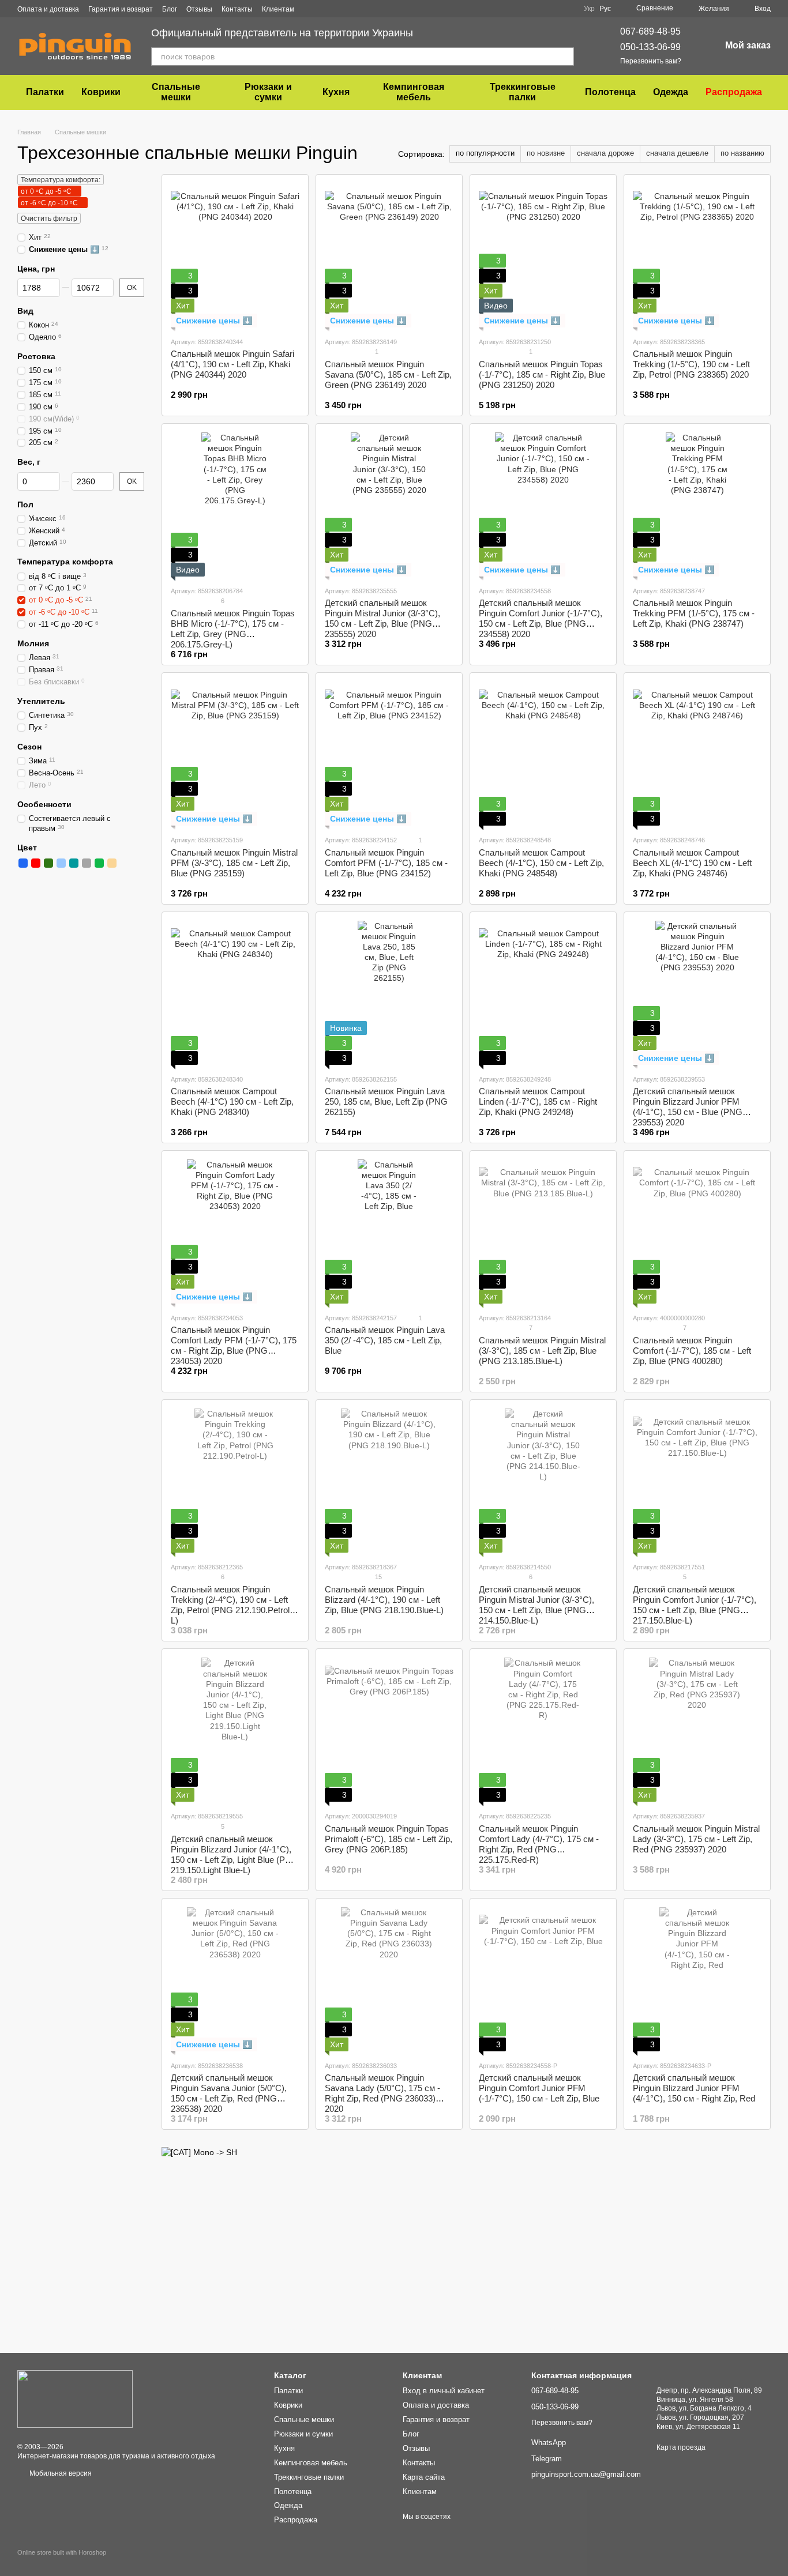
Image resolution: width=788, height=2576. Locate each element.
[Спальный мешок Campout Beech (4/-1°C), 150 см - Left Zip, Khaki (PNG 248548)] (543, 754)
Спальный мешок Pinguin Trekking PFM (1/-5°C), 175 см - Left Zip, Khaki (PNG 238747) (694, 613)
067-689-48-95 (650, 31)
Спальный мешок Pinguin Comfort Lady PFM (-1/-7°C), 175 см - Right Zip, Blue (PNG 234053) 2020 (234, 1345)
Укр (589, 9)
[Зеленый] (99, 863)
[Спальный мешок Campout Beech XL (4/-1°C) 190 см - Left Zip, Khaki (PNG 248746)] (697, 754)
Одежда (671, 92)
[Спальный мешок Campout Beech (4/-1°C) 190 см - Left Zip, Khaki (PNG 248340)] (235, 993)
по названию (742, 153)
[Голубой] (61, 863)
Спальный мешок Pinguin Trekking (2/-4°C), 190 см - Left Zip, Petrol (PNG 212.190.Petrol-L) (232, 1605)
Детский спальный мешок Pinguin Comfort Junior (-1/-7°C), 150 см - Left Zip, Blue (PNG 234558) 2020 (541, 618)
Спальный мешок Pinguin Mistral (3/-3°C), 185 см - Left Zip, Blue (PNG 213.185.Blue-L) (542, 1351)
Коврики (101, 92)
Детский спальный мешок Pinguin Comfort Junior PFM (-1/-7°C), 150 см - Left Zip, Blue (539, 2088)
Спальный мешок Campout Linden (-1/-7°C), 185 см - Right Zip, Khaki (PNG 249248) (538, 1101)
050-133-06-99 (650, 47)
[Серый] (87, 863)
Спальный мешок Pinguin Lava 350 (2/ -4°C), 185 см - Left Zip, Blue (385, 1340)
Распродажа (734, 92)
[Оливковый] (48, 863)
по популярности (485, 153)
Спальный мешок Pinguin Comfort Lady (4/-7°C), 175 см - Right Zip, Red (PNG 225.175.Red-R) (539, 1844)
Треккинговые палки (523, 92)
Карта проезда (681, 2447)
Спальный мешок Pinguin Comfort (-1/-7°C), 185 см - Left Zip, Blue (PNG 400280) (692, 1351)
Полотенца (610, 92)
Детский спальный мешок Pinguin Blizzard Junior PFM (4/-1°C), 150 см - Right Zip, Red (694, 2088)
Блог (170, 9)
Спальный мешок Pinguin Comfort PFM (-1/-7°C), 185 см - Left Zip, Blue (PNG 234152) (386, 863)
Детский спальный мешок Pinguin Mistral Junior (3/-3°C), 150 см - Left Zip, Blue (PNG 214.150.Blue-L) (536, 1605)
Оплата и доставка (48, 9)
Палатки (45, 92)
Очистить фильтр (49, 219)
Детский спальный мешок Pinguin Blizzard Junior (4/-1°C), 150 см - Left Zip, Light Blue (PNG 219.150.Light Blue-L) (234, 1854)
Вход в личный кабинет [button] (444, 2391)
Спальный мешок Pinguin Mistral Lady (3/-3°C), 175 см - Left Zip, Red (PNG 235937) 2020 (696, 1839)
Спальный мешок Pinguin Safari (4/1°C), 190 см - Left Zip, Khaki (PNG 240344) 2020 (232, 364)
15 (378, 1577)
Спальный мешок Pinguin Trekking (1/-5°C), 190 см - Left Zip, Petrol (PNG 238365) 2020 (691, 364)
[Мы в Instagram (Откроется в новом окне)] (324, 9)
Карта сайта (424, 2477)
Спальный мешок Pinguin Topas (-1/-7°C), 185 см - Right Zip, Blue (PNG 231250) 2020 (542, 374)
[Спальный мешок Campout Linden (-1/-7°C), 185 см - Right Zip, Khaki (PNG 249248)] (543, 993)
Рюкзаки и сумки (268, 92)
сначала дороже (605, 153)
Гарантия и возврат (121, 9)
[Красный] (36, 863)
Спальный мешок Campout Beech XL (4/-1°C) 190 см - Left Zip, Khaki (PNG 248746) (692, 863)
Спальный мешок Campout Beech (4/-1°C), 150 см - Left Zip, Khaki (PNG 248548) (541, 863)
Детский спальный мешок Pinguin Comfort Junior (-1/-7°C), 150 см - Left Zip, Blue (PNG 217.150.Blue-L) (695, 1605)
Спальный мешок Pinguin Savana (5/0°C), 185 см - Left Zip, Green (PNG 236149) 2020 (388, 374)
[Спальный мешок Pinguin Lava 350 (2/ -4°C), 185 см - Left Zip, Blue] (389, 1231)
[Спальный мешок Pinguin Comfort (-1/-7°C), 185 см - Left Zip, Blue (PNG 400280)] (697, 1231)
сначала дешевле (677, 153)
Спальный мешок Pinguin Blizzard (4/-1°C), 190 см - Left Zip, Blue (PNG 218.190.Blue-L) (384, 1600)
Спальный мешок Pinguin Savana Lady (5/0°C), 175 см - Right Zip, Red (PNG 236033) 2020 (382, 2093)
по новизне (546, 153)
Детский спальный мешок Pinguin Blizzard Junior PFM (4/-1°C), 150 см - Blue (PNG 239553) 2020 (688, 1107)
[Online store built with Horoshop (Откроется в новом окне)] (62, 2562)
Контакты (237, 9)
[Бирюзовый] (74, 863)
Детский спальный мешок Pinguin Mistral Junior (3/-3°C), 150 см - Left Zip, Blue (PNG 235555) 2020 (382, 618)
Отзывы (199, 9)
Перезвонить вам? (651, 61)
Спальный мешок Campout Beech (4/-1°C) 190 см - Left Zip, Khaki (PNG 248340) (232, 1101)
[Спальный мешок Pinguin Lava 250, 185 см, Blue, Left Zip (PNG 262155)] (389, 993)
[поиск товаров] (565, 57)
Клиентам (278, 9)
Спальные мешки (176, 92)
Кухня (336, 92)
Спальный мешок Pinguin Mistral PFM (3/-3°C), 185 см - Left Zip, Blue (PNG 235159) (234, 863)
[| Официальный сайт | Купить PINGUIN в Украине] (75, 2398)
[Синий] (23, 863)
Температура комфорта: (61, 180)
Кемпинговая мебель (414, 92)
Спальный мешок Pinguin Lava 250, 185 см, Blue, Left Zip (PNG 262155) (386, 1101)
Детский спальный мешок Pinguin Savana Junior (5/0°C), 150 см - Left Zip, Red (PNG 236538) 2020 (229, 2093)
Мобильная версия (60, 2473)
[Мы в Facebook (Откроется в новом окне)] (310, 9)
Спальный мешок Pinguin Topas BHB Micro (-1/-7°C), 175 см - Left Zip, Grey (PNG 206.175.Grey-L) (233, 629)
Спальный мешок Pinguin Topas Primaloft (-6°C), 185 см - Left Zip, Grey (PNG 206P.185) (389, 1839)
